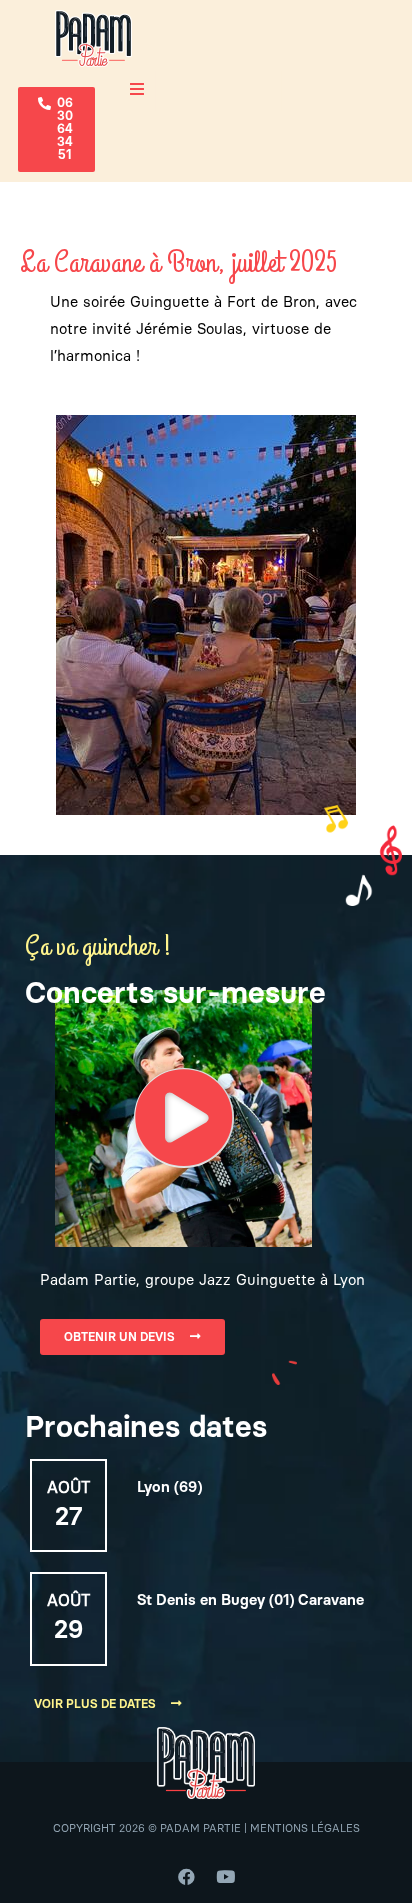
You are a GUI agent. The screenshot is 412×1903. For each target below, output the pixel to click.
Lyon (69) (169, 1487)
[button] (56, 129)
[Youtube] (226, 1876)
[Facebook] (187, 1876)
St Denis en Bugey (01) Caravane (250, 1600)
